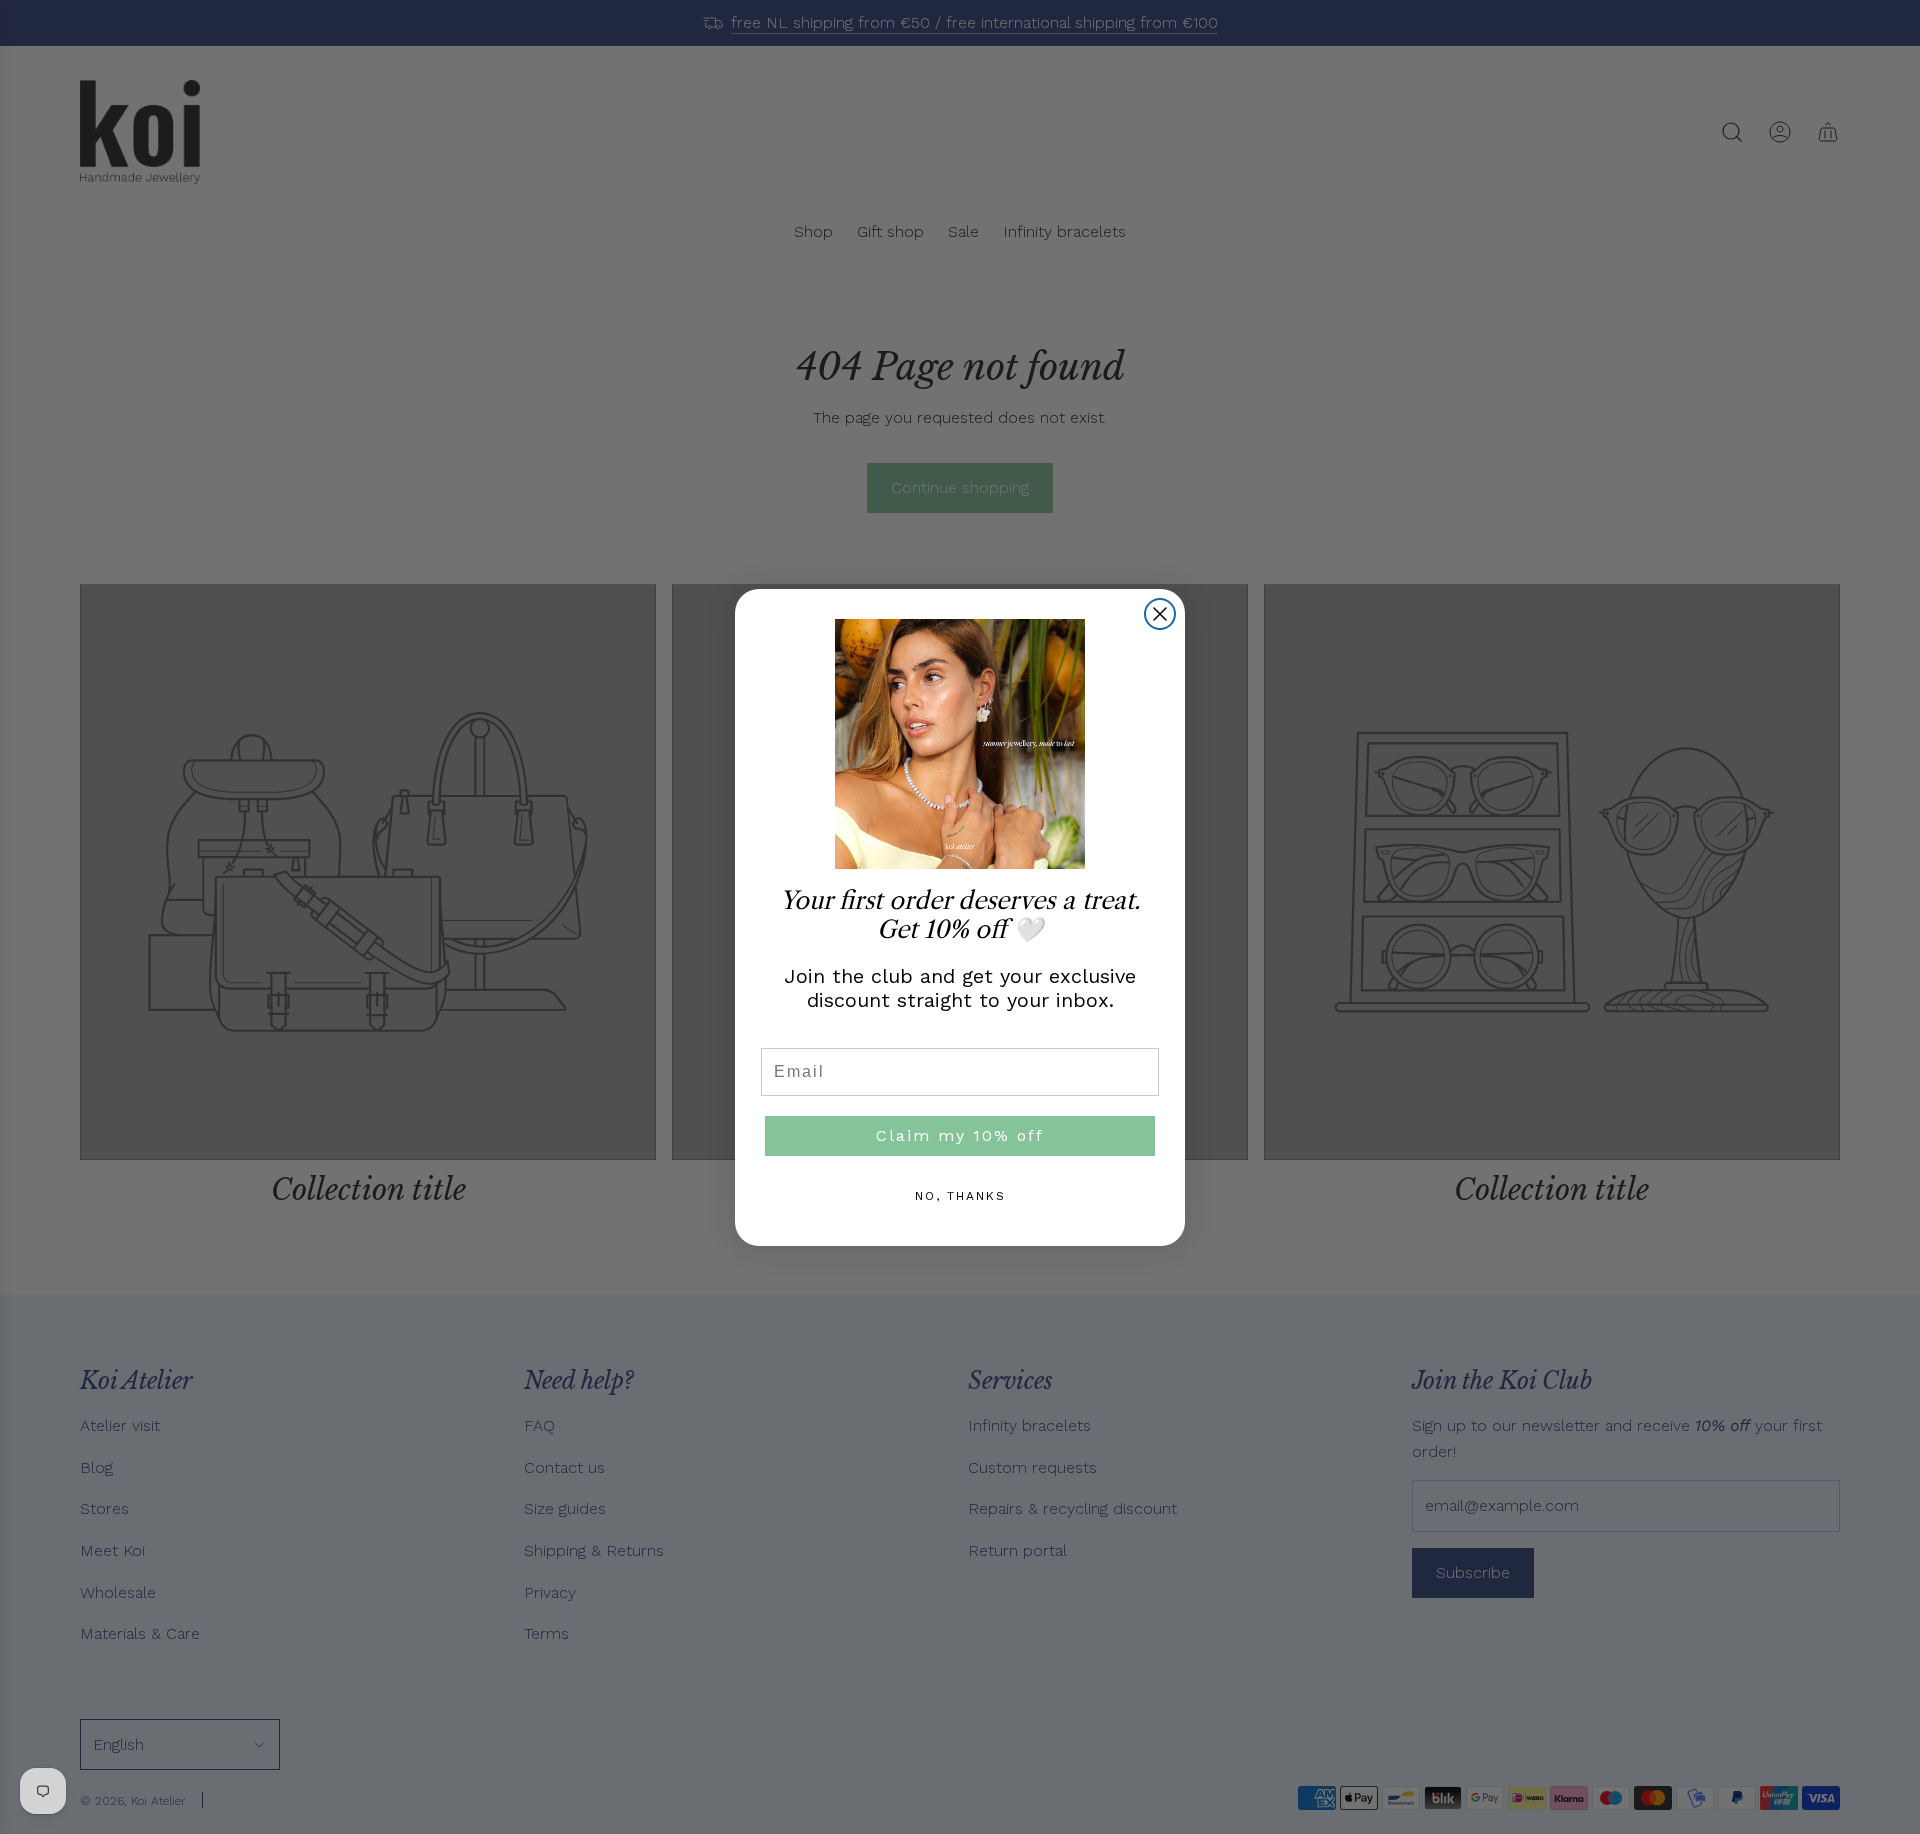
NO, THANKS (960, 1196)
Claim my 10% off (960, 1135)
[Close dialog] (1160, 614)
